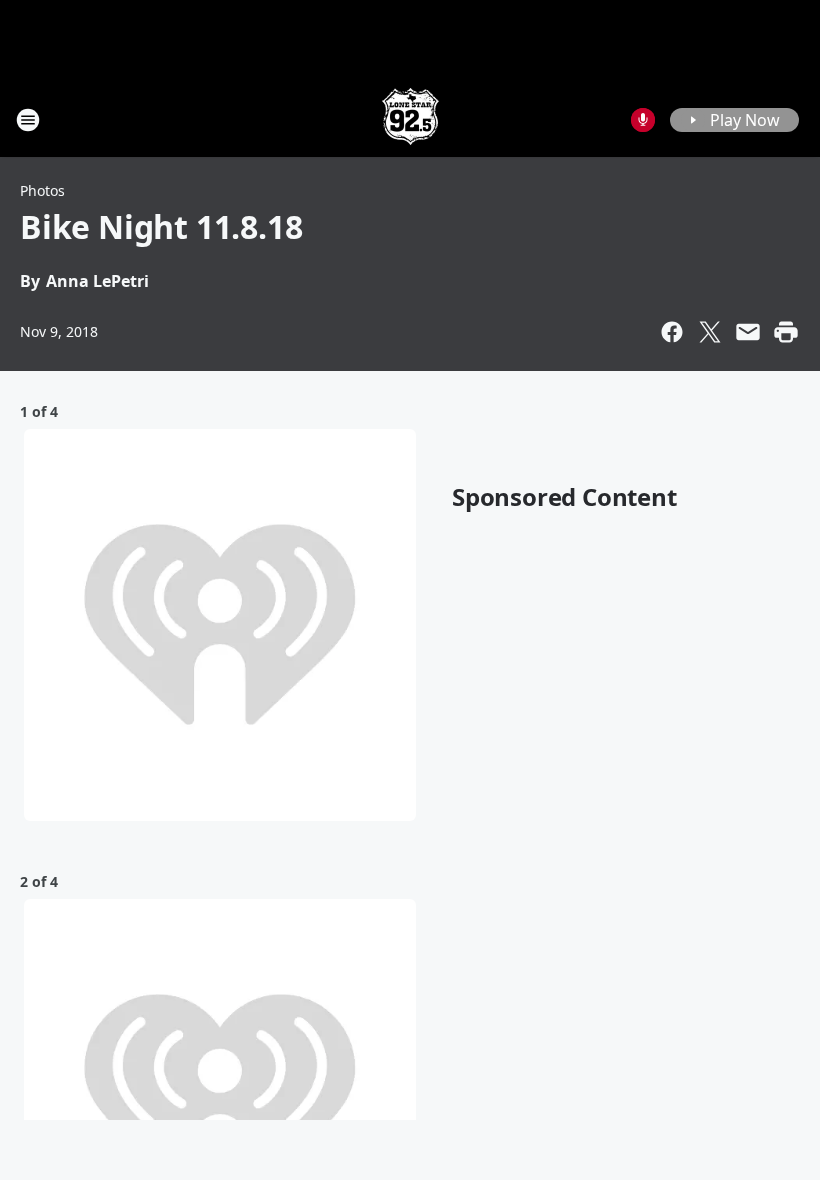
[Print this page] (786, 332)
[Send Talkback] (643, 120)
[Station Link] (410, 119)
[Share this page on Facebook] (672, 332)
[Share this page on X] (710, 332)
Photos (42, 190)
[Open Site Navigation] (28, 120)
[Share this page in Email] (748, 332)
